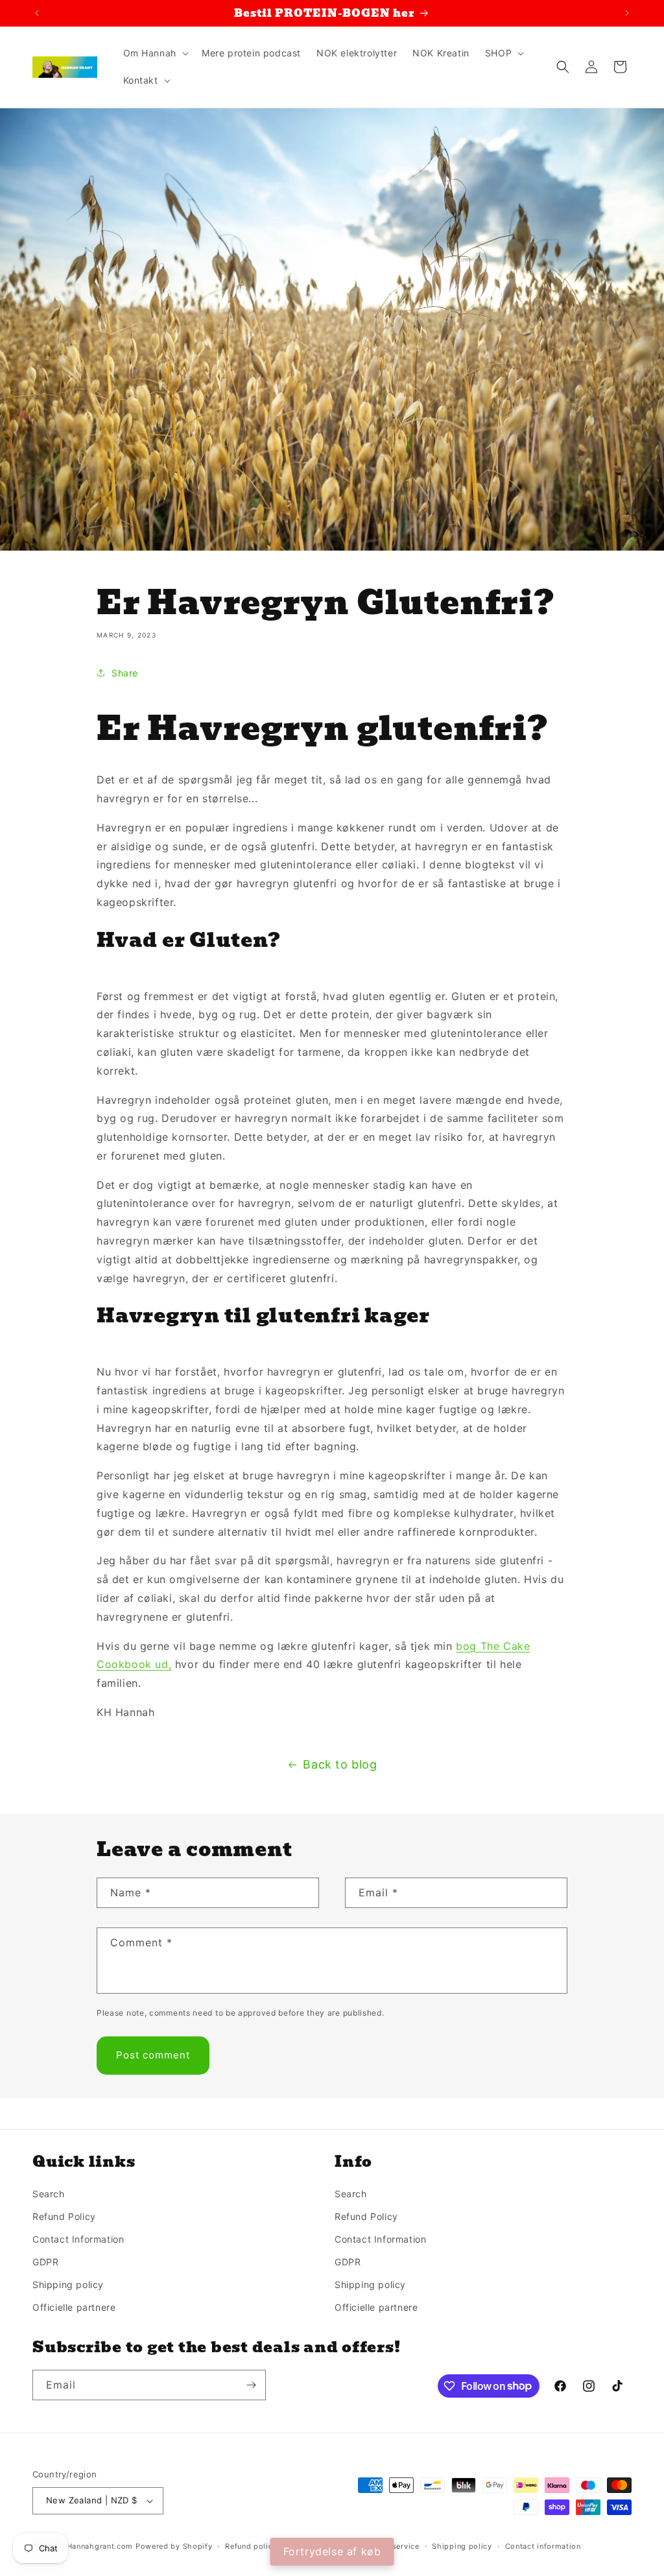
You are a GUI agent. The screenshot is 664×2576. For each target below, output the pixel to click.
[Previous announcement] (37, 13)
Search (49, 2194)
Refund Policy (64, 2216)
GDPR (45, 2262)
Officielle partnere (74, 2307)
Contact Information (78, 2239)
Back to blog (340, 1764)
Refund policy (251, 2546)
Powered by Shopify (174, 2546)
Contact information (543, 2546)
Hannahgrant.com (100, 2546)
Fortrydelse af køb (332, 2551)
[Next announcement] (627, 13)
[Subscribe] (251, 2385)
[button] (155, 53)
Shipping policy (68, 2284)
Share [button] (125, 673)
